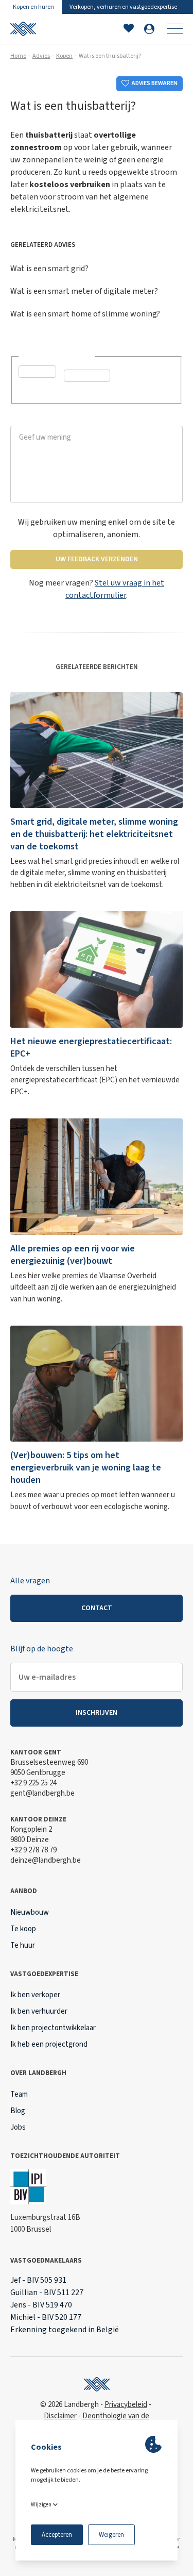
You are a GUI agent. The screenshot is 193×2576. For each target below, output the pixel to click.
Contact (97, 1608)
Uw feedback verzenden (97, 559)
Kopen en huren (33, 7)
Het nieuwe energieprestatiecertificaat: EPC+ (91, 1048)
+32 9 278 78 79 (33, 1850)
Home (18, 56)
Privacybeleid (126, 2405)
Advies (41, 56)
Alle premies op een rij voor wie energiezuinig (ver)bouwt (73, 1255)
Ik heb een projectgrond (49, 2044)
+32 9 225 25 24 (33, 1783)
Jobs (18, 2127)
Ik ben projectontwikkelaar (53, 2028)
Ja (35, 388)
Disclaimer (60, 2416)
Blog (18, 2111)
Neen (85, 392)
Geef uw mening (39, 420)
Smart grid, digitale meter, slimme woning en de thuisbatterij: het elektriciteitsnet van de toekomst (94, 834)
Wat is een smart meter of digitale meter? (84, 291)
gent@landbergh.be (42, 1793)
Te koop (23, 1929)
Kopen (64, 56)
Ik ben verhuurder (39, 2011)
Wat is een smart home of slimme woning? (85, 314)
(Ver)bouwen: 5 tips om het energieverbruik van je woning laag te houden (86, 1468)
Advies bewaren (155, 83)
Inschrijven (97, 1713)
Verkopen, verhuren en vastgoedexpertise (123, 7)
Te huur (23, 1945)
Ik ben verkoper (35, 1995)
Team (19, 2094)
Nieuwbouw (30, 1912)
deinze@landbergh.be (46, 1860)
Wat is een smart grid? (49, 269)
